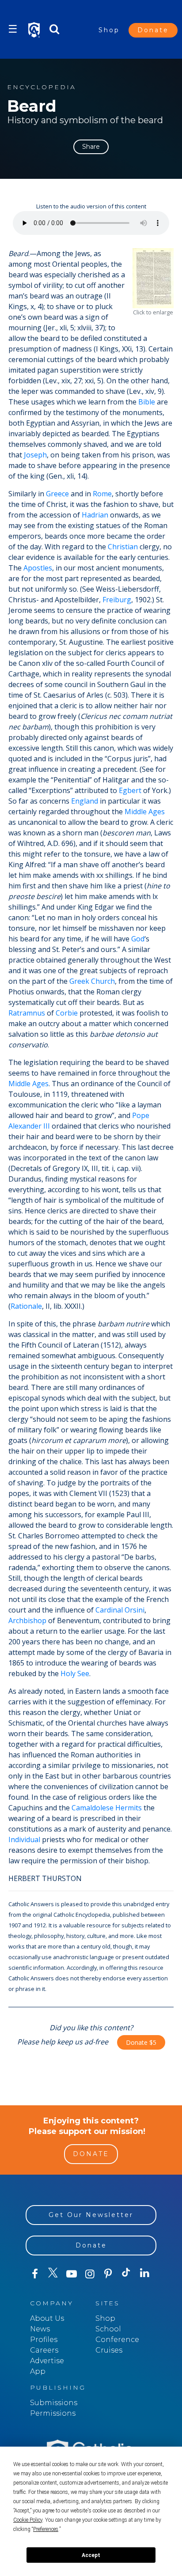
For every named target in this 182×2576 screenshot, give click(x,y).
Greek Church (92, 981)
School (108, 2329)
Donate (153, 30)
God (138, 939)
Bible (147, 402)
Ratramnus (27, 1013)
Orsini (135, 1610)
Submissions (54, 2403)
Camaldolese (93, 1808)
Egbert (130, 790)
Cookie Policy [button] (28, 2520)
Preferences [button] (46, 2529)
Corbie (67, 1013)
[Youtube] (71, 2274)
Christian (123, 547)
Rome (102, 494)
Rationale (26, 1306)
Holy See (75, 1673)
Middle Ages (145, 812)
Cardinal (109, 1610)
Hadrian (95, 515)
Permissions (53, 2413)
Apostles (38, 568)
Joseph (35, 455)
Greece (57, 494)
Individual (24, 1839)
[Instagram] (89, 2274)
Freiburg (117, 600)
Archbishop (27, 1620)
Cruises (109, 2350)
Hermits (129, 1808)
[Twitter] (53, 2274)
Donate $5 (141, 2042)
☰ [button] (13, 29)
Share (91, 147)
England (85, 801)
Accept (91, 2555)
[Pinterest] (108, 2274)
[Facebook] (35, 2274)
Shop (109, 30)
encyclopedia (42, 87)
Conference (117, 2340)
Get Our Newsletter (91, 2215)
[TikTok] (126, 2274)
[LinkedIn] (145, 2274)
